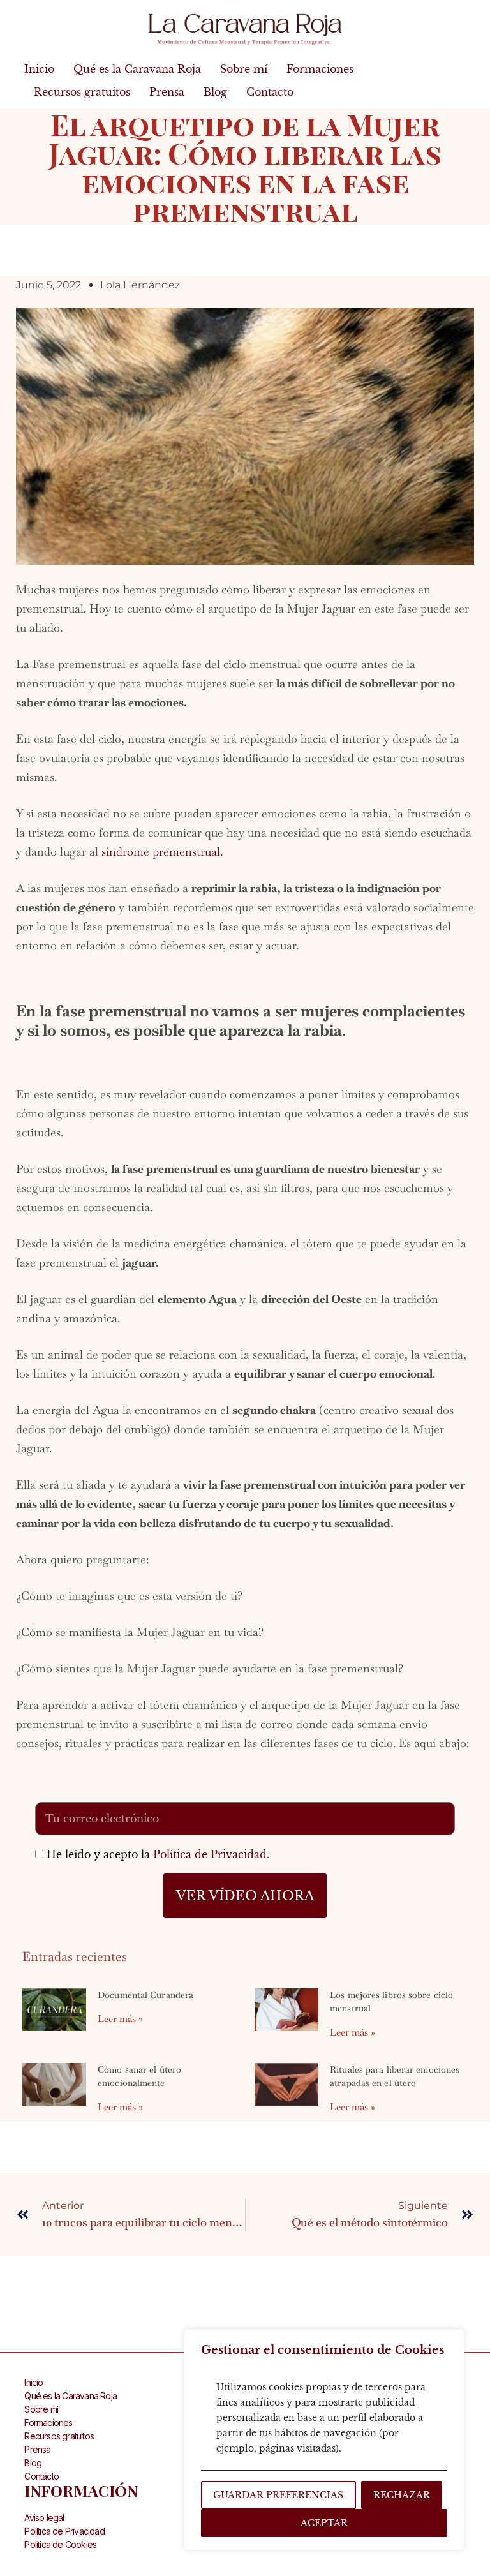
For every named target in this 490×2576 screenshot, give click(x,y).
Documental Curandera (145, 1995)
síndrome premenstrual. (162, 852)
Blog (215, 92)
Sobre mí (244, 69)
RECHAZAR (402, 2495)
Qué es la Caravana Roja (137, 69)
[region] (324, 2440)
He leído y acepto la (158, 1854)
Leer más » (120, 2019)
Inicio (39, 69)
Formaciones (320, 69)
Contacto (270, 92)
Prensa (167, 92)
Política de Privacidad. (211, 1854)
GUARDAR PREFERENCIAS (278, 2495)
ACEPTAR (324, 2523)
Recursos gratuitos (82, 92)
